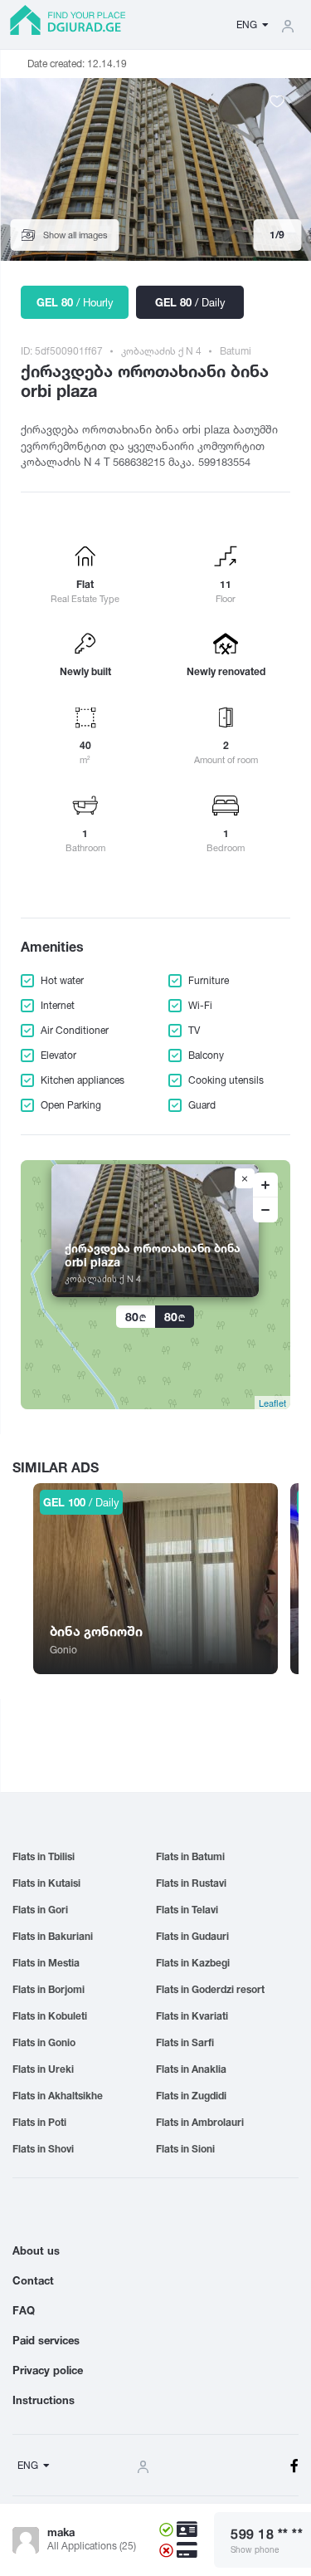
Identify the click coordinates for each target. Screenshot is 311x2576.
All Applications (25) (92, 2546)
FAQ (24, 2310)
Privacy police (48, 2370)
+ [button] (265, 1185)
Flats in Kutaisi (46, 1883)
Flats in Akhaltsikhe (58, 2096)
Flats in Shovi (43, 2149)
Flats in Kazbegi (193, 1963)
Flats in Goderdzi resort (210, 1989)
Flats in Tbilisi (44, 1856)
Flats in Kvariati (192, 2016)
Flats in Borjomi (49, 1989)
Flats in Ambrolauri (200, 2122)
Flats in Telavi (187, 1910)
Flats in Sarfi (185, 2042)
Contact (33, 2280)
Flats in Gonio (44, 2042)
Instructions (44, 2400)
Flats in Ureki (43, 2069)
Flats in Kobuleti (50, 2016)
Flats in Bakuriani (53, 1936)
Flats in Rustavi (191, 1883)
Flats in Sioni (185, 2149)
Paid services (46, 2340)
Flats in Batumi (190, 1856)
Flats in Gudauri (192, 1936)
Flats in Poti (39, 2122)
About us (36, 2250)
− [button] (265, 1210)
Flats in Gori (40, 1910)
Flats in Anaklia (191, 2069)
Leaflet (272, 1403)
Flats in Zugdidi (191, 2096)
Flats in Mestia (46, 1963)
